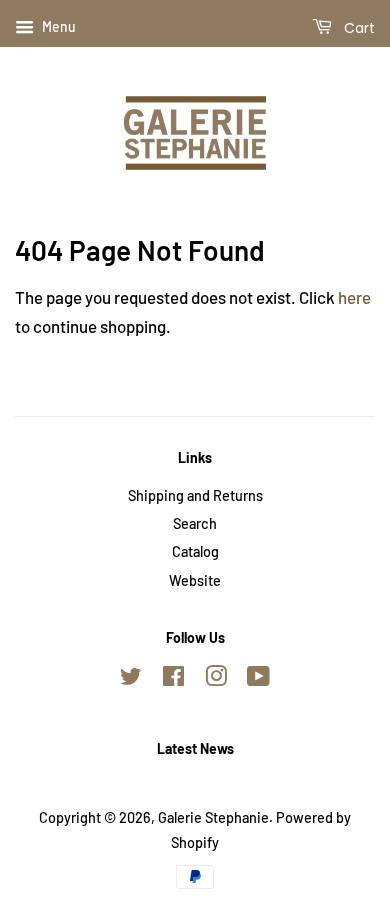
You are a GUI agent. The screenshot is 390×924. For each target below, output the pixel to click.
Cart (357, 28)
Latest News (195, 748)
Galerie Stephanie (213, 817)
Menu (57, 26)
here (354, 297)
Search (195, 523)
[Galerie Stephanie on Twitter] (131, 679)
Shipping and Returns (195, 495)
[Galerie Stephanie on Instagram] (216, 679)
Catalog (195, 551)
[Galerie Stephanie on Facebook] (173, 679)
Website (195, 580)
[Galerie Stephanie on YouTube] (258, 679)
